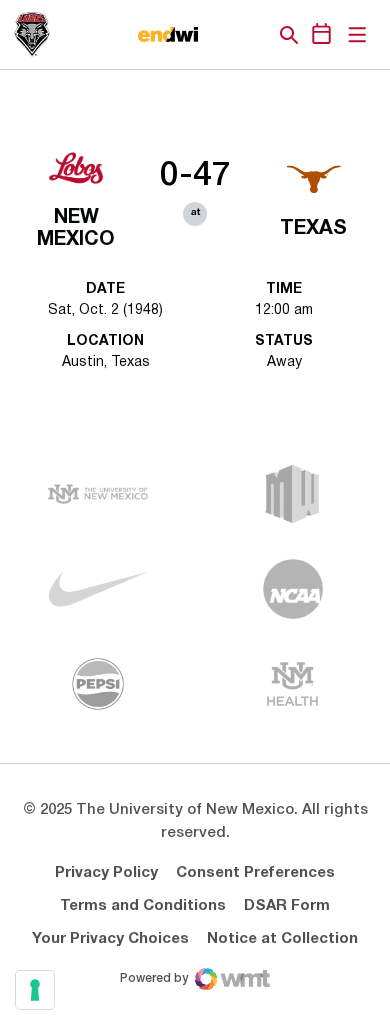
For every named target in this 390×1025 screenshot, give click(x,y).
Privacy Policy (106, 873)
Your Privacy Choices (110, 939)
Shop (255, 35)
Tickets (220, 35)
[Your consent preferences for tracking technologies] (35, 990)
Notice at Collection (282, 939)
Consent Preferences (255, 873)
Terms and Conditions (143, 906)
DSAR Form (287, 906)
